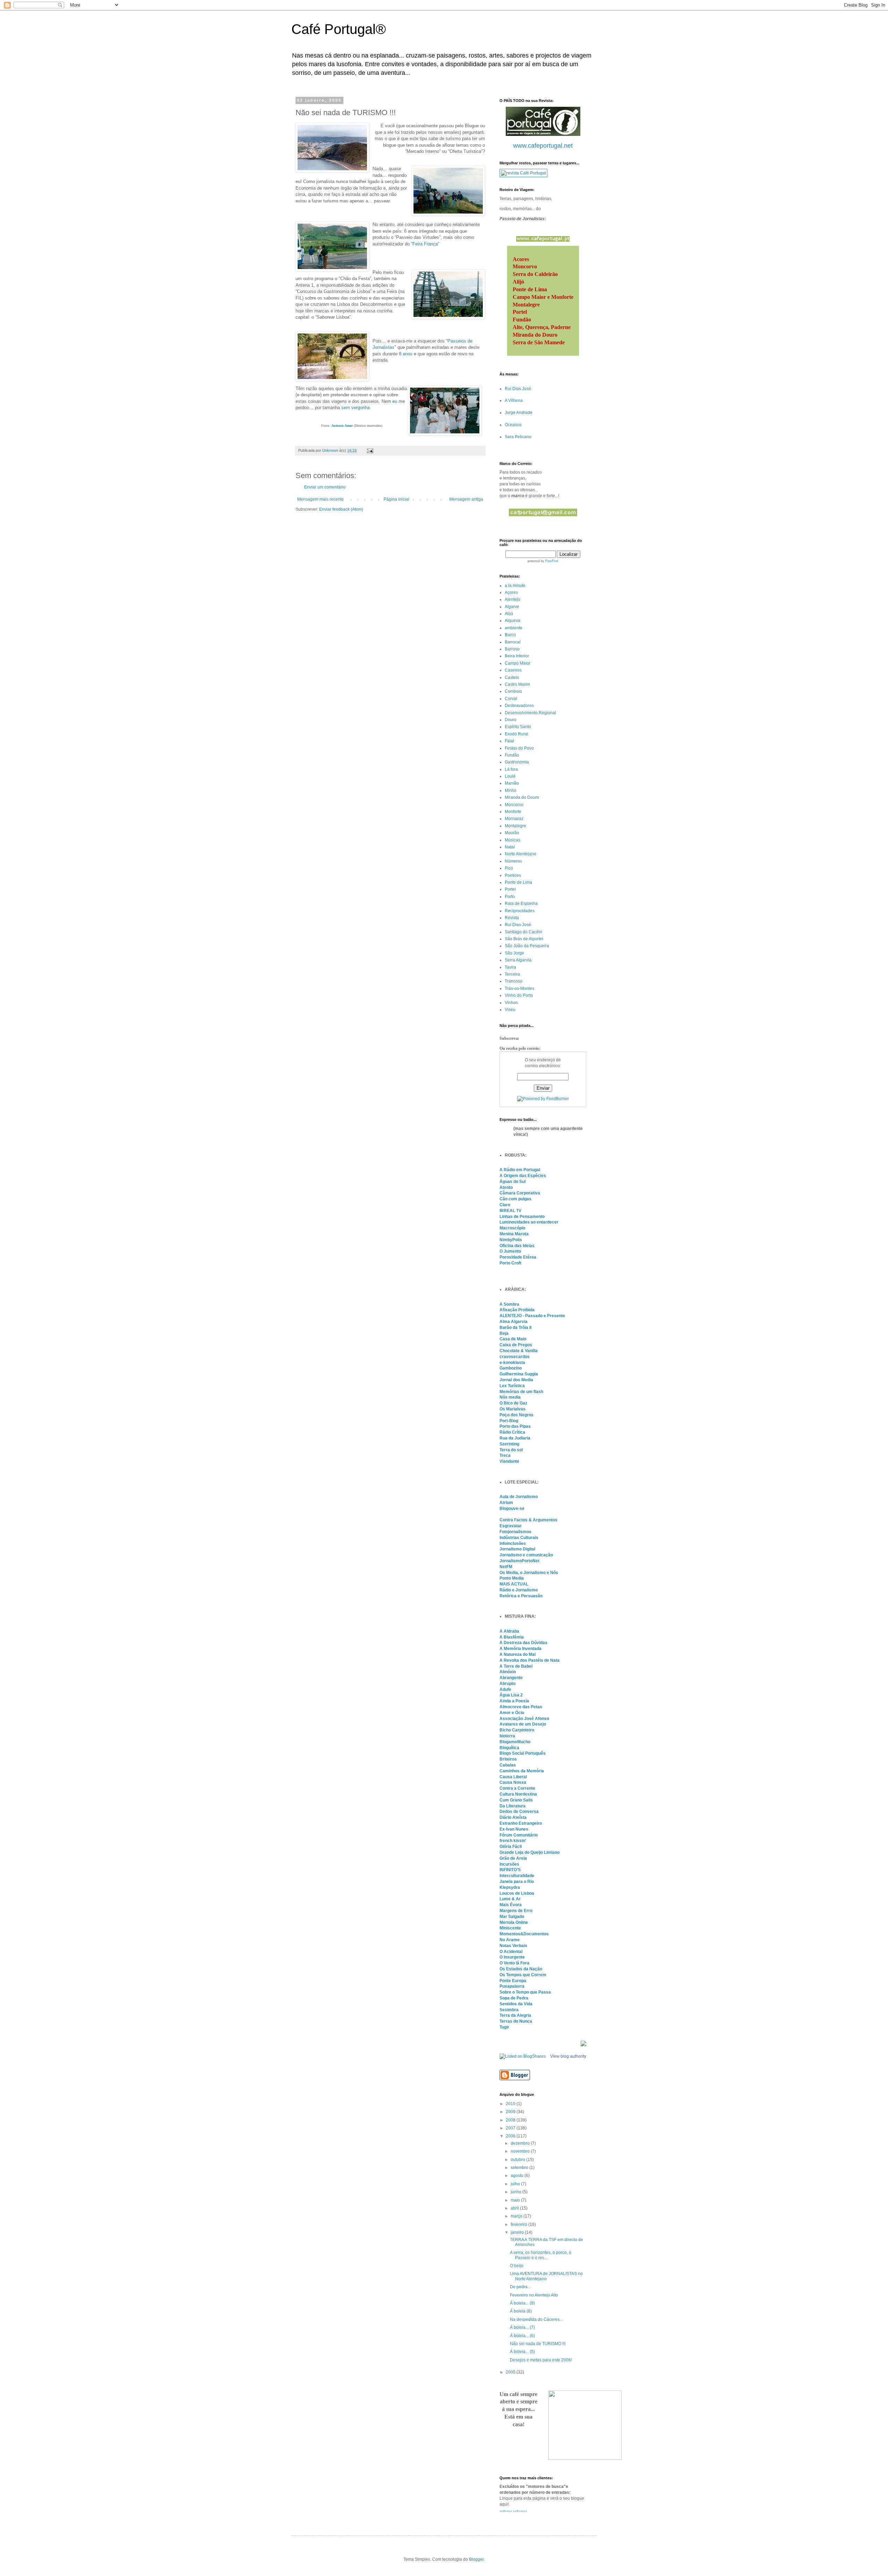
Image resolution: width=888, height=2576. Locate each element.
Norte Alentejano (520, 854)
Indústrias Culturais (519, 1538)
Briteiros (508, 1759)
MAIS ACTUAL (514, 1584)
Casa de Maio (513, 1339)
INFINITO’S (510, 1870)
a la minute (515, 586)
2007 (511, 2128)
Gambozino (511, 1368)
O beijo (517, 2266)
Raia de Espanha (521, 904)
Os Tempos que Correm (523, 1975)
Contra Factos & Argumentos (528, 1520)
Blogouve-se (512, 1509)
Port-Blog (509, 1421)
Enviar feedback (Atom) (341, 509)
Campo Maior (518, 663)
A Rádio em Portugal (520, 1170)
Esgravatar (511, 1526)
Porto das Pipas (515, 1426)
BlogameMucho (515, 1742)
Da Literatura (513, 1806)
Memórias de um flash (521, 1392)
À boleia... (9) (522, 2303)
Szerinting (509, 1444)
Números (513, 861)
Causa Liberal (513, 1777)
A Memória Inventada (520, 1649)
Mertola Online (514, 1922)
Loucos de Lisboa (517, 1893)
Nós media (510, 1397)
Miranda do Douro (522, 797)
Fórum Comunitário (519, 1835)
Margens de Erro (516, 1911)
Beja (504, 1333)
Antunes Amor (342, 426)
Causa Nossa (513, 1782)
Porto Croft (510, 1263)
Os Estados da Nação (521, 1969)
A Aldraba (509, 1631)
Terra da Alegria (515, 2015)
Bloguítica (509, 1748)
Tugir (504, 2027)
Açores (511, 593)
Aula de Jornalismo (519, 1497)
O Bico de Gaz (513, 1403)
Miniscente (510, 1928)
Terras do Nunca (516, 2021)
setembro (520, 2168)
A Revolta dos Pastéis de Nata (530, 1660)
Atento (506, 1187)
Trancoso (514, 981)
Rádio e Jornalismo (519, 1590)
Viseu (510, 1010)
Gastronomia (517, 762)
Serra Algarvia (518, 960)
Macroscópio (512, 1228)
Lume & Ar (510, 1899)
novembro (521, 2151)
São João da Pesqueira (527, 946)
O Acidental (511, 1952)
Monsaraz (514, 819)
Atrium (506, 1503)
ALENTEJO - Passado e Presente (532, 1316)
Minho (511, 790)
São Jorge (514, 953)
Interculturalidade (517, 1876)
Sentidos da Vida (516, 2004)
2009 (511, 2112)
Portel (510, 889)
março (517, 2216)
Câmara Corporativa (520, 1193)
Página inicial (396, 499)
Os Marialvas (513, 1409)
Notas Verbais (513, 1946)
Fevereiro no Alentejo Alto (534, 2295)
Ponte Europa (513, 1981)
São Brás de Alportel (524, 939)
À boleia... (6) (522, 2336)
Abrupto (507, 1684)
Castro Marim (517, 684)
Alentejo (513, 599)
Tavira (510, 967)
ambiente (514, 628)
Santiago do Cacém (523, 932)
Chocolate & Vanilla (519, 1351)
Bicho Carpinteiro (517, 1730)
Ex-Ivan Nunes (514, 1829)
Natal (510, 847)
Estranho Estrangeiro (521, 1823)
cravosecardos (515, 1357)
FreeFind (552, 561)
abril (515, 2208)
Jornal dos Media (516, 1380)
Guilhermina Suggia (519, 1374)
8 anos (406, 354)
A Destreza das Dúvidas (523, 1643)
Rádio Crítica (512, 1432)
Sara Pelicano (518, 437)
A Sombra (509, 1304)
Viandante (509, 1461)
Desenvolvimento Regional (530, 713)
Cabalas (508, 1765)
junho (516, 2192)
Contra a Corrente (517, 1788)
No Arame (510, 1940)
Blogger (476, 2559)
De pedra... (520, 2287)
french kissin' (513, 1841)
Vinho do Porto (519, 995)
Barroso (512, 649)
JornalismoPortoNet (519, 1561)
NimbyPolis (511, 1240)
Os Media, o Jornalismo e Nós (529, 1573)
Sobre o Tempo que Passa (525, 1992)
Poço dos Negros (516, 1415)
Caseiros (513, 670)
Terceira (512, 974)
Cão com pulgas (515, 1199)
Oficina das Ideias (517, 1246)
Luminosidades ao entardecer (529, 1222)
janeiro (518, 2232)
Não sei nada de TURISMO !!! (538, 2344)
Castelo (512, 677)
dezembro (521, 2143)
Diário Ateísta (513, 1817)
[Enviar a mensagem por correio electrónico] (370, 450)
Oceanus (513, 425)
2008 (511, 2120)
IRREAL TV (510, 1211)
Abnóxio (508, 1672)
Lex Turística (512, 1386)
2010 (511, 2104)
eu (395, 401)
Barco (510, 635)
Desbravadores (519, 706)
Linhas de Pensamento (522, 1217)
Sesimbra (509, 2010)
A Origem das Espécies (523, 1176)
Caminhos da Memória (522, 1771)
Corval (511, 699)
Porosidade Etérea (518, 1257)
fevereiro (519, 2224)
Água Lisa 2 (511, 1695)
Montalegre (515, 826)
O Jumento (510, 1251)
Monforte (513, 812)
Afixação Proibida (517, 1310)
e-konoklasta (512, 1363)
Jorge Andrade (519, 413)
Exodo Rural (516, 734)
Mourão (512, 833)
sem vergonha (356, 408)
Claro (505, 1205)
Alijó (509, 614)
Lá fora (511, 769)
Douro (511, 720)
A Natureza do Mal (518, 1654)
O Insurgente (512, 1957)
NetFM (506, 1567)
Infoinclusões (513, 1544)
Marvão (512, 783)
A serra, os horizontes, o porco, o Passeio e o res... (541, 2255)
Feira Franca (425, 244)
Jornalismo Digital (517, 1549)
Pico (509, 868)
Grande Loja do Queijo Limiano (530, 1852)
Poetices (513, 875)
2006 (511, 2136)
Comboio (513, 691)
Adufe (505, 1689)
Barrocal (513, 642)
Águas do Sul (513, 1182)
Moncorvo (514, 805)
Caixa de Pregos (516, 1345)
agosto (518, 2176)
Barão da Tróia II (515, 1328)
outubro (518, 2160)
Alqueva (513, 621)
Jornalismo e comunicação (526, 1555)
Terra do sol (511, 1450)
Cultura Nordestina (518, 1794)
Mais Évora (511, 1905)
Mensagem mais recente (321, 499)
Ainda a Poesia (514, 1701)
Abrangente (511, 1678)
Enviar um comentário (325, 487)
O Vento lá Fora (514, 1963)
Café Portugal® (339, 29)
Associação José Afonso (524, 1719)
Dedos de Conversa (519, 1812)
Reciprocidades (520, 911)
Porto (510, 897)
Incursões (509, 1864)
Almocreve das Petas (521, 1707)
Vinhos (511, 1003)
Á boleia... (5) (522, 2352)
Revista (512, 918)
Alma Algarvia (514, 1322)
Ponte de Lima (518, 882)
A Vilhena (514, 400)
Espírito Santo (518, 727)
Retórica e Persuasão (521, 1596)
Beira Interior (517, 656)
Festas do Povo (519, 748)
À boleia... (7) (522, 2327)
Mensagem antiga (466, 499)
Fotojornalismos (515, 1532)
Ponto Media (512, 1578)
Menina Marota (514, 1234)
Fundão (512, 755)
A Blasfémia (512, 1637)
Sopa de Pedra (514, 1998)
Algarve (512, 607)
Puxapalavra (512, 1986)
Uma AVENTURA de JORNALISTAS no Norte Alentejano (546, 2276)
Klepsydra (510, 1887)
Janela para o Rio (517, 1882)
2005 (511, 2372)
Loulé (510, 776)
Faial (509, 741)
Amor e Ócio (512, 1713)
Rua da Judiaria (515, 1438)
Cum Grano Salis (516, 1800)
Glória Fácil (511, 1847)
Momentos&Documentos (524, 1934)
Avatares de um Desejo (523, 1724)
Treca (505, 1455)
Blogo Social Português (523, 1753)
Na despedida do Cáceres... (536, 2319)
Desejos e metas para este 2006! (541, 2360)
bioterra (507, 1736)
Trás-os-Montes (519, 988)
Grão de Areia (513, 1858)
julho (516, 2184)
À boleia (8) (521, 2311)
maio (516, 2200)
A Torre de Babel (516, 1666)
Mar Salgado (512, 1917)
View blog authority (568, 2056)
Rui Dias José (518, 389)
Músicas (513, 840)
